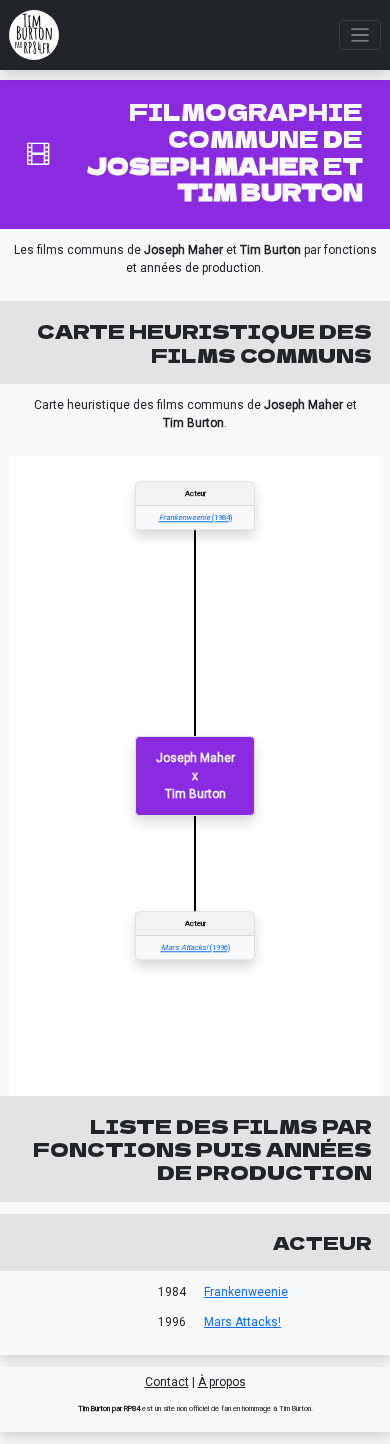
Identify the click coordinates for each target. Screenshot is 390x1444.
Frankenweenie (246, 1292)
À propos (222, 1382)
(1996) (195, 947)
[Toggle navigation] (360, 35)
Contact (167, 1382)
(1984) (195, 517)
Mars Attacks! (242, 1322)
